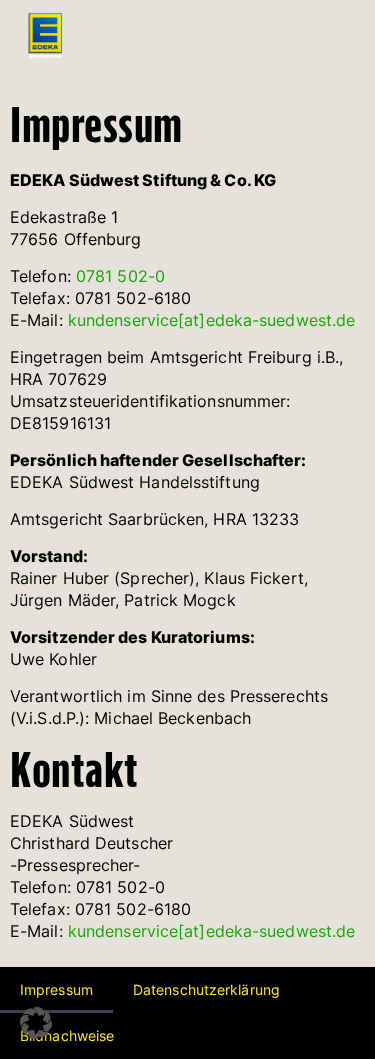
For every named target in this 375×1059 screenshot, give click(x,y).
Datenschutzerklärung (206, 989)
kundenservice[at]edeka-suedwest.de (211, 320)
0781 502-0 (120, 276)
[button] (36, 1023)
